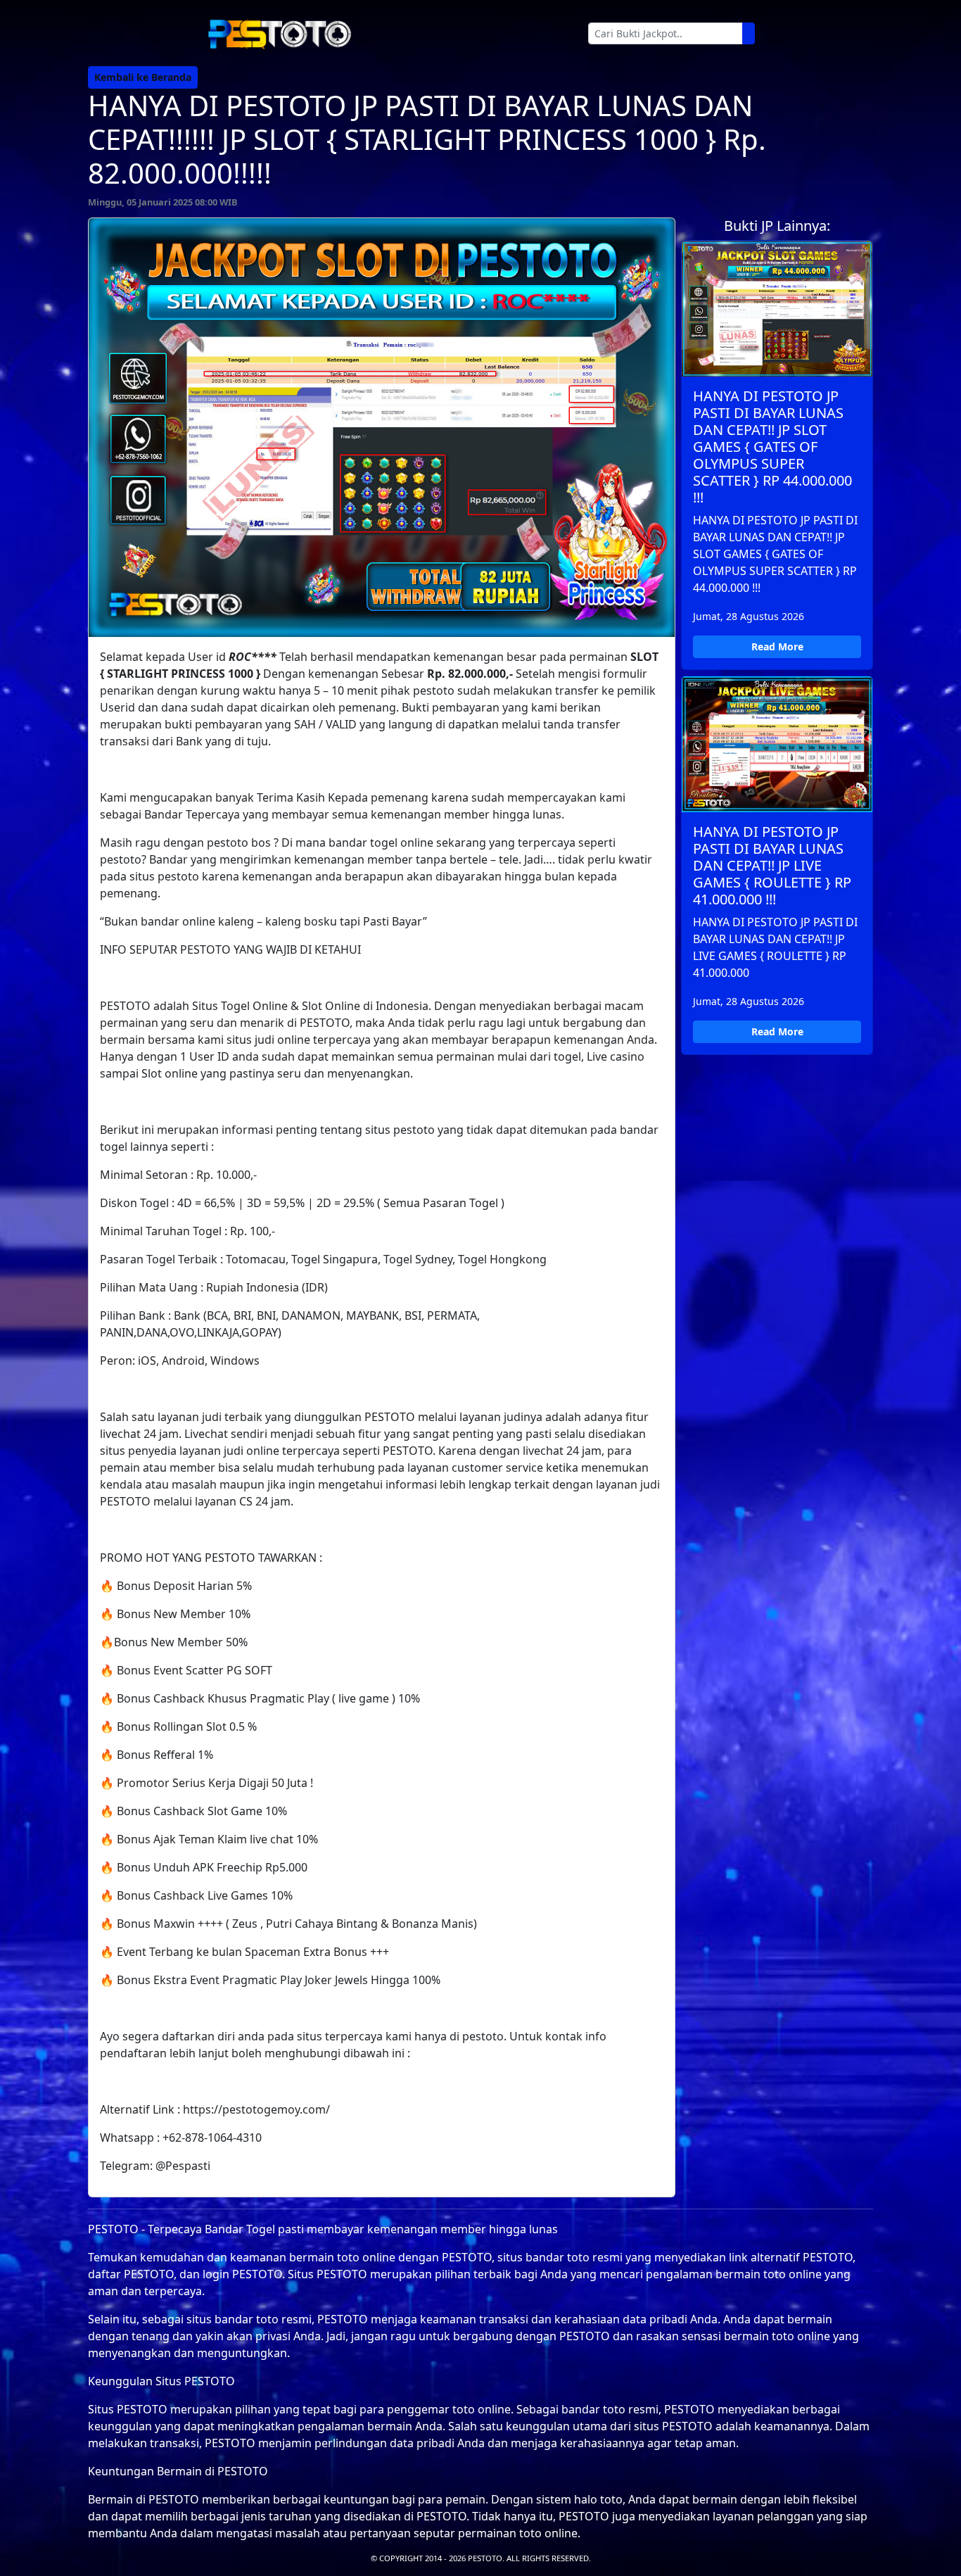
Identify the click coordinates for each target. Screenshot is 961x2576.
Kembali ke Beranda (143, 77)
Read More (777, 646)
